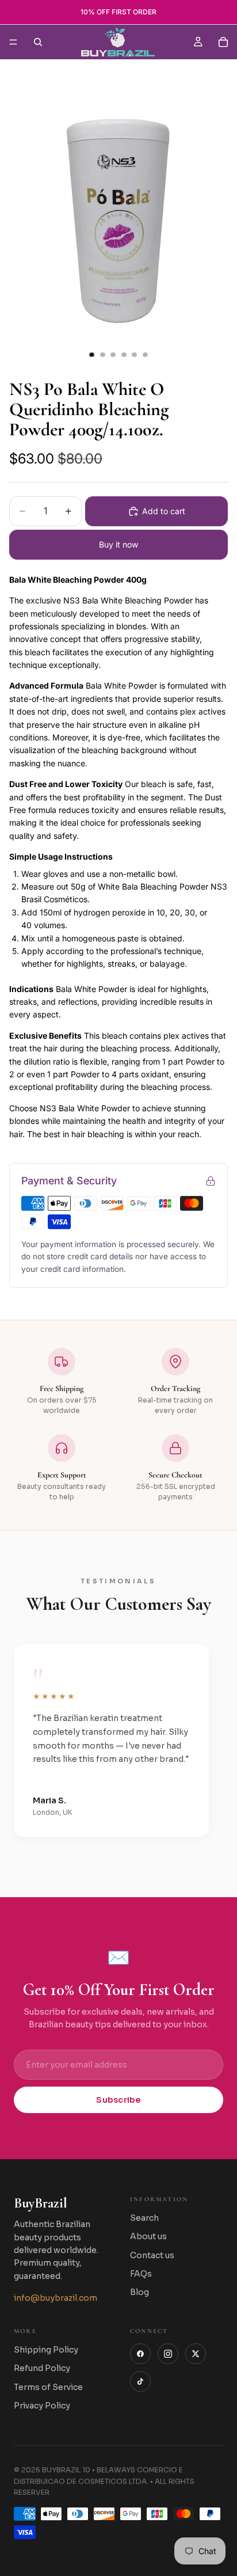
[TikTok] (140, 2381)
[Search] (38, 42)
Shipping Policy (46, 2350)
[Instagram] (168, 2354)
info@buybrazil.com (56, 2298)
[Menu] (13, 42)
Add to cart (164, 511)
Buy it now (118, 544)
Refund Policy (42, 2368)
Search (144, 2218)
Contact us (152, 2255)
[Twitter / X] (196, 2354)
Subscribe (118, 2100)
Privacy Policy (42, 2406)
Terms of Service (48, 2387)
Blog (139, 2292)
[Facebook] (140, 2354)
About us (148, 2236)
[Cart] (223, 42)
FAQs (141, 2274)
